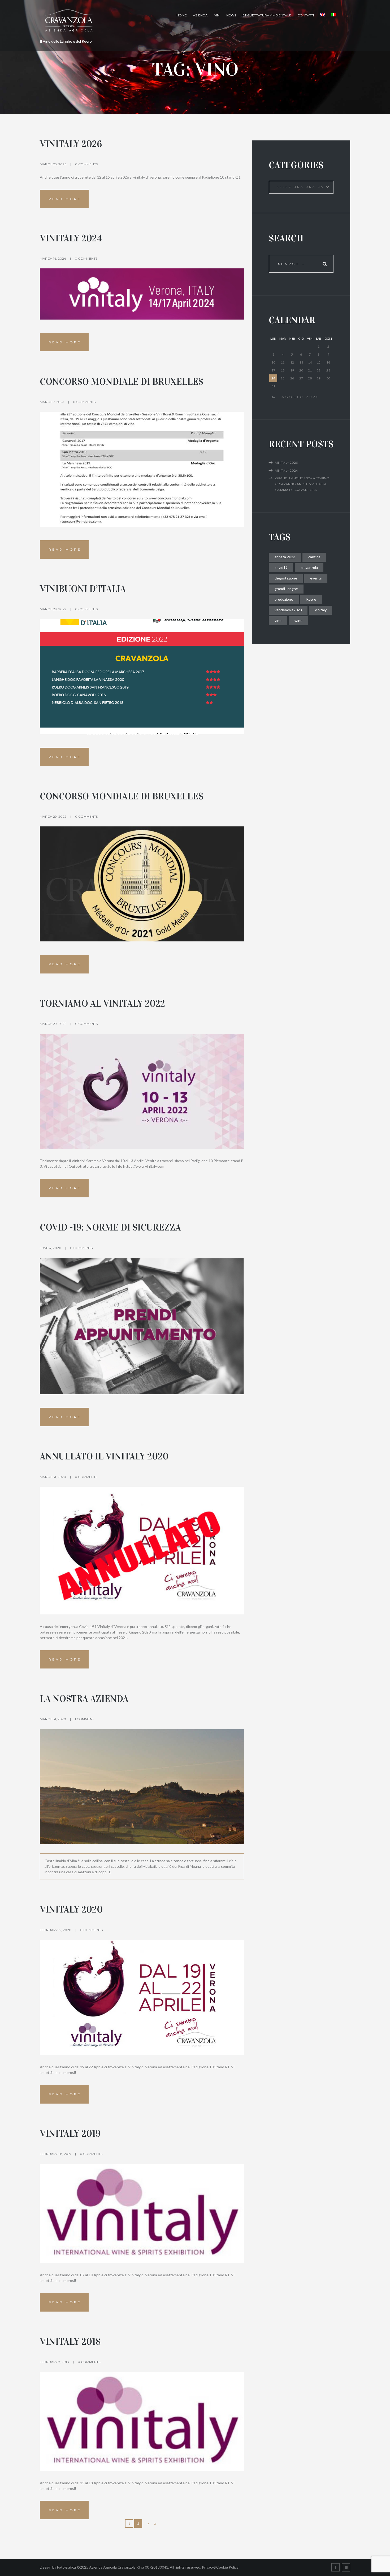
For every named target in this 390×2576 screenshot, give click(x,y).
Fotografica (66, 2567)
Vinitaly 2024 (71, 238)
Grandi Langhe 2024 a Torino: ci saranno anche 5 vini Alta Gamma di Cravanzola (303, 484)
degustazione (286, 578)
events (316, 578)
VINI (217, 15)
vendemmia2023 (288, 610)
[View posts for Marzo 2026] (273, 397)
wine (298, 620)
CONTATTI (306, 15)
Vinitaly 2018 (70, 2342)
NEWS (231, 15)
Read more (65, 199)
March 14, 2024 (53, 258)
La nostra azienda (84, 1699)
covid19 (281, 567)
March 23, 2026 (53, 164)
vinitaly (321, 610)
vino (278, 620)
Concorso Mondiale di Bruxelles (122, 382)
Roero (311, 599)
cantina (314, 557)
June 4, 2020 (51, 1248)
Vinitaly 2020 (71, 1909)
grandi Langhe (286, 589)
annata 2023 (285, 557)
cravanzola (309, 567)
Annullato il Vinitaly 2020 (104, 1456)
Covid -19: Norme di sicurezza (110, 1227)
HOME (182, 15)
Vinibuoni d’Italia (83, 589)
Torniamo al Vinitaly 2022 (102, 1004)
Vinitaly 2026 (71, 144)
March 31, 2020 (53, 1477)
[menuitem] (323, 15)
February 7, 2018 (54, 2362)
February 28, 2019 (55, 2154)
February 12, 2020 (56, 1930)
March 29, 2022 (53, 609)
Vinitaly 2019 (70, 2134)
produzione (284, 599)
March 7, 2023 (52, 402)
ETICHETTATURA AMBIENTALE (267, 15)
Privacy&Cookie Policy (220, 2567)
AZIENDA (200, 15)
